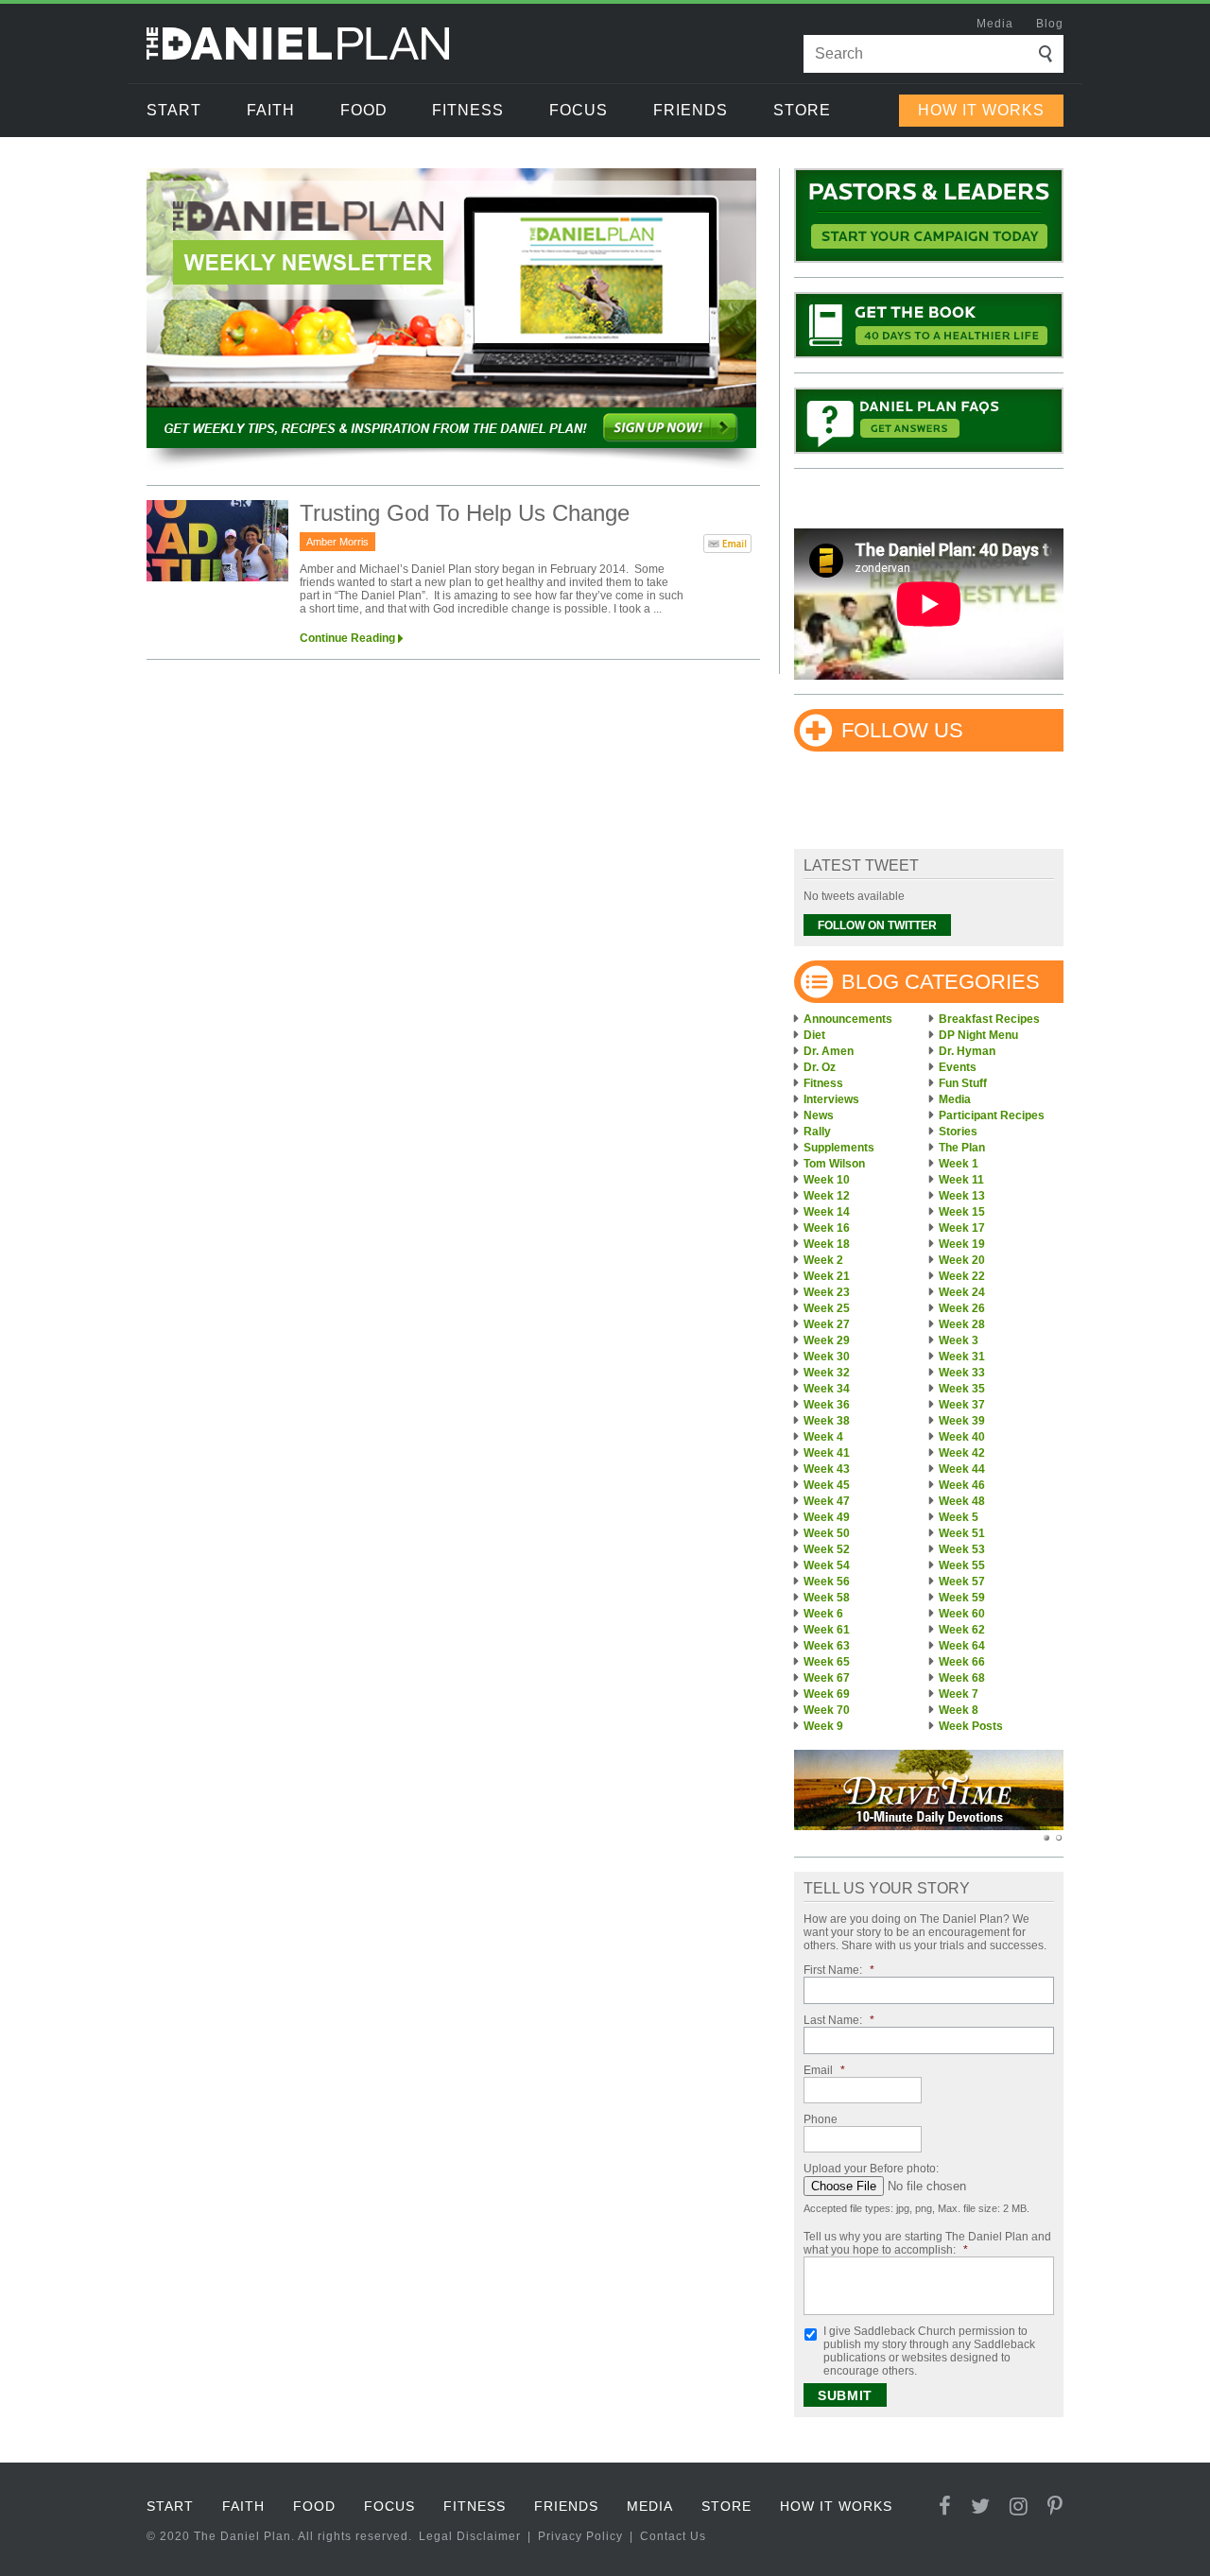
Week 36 (827, 1405)
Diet (814, 1035)
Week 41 (827, 1453)
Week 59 (962, 1598)
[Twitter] (981, 2507)
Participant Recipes (992, 1115)
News (819, 1115)
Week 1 (959, 1164)
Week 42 (962, 1453)
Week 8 (959, 1710)
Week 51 (962, 1533)
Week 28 (962, 1324)
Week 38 (827, 1421)
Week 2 (823, 1260)
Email (824, 2070)
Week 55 (962, 1565)
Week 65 (827, 1662)
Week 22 (962, 1276)
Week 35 (962, 1389)
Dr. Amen (829, 1051)
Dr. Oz (820, 1067)
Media (995, 24)
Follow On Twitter (877, 925)
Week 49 (827, 1517)
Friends (691, 110)
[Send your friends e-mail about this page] (727, 547)
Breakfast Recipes (989, 1019)
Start (174, 110)
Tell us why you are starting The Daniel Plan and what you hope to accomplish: (927, 2243)
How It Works (981, 110)
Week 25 (827, 1308)
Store (802, 110)
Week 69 (827, 1694)
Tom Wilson (834, 1164)
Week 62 (962, 1630)
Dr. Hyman (967, 1051)
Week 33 (962, 1373)
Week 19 (962, 1244)
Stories (958, 1132)
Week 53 (962, 1549)
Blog (1050, 24)
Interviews (831, 1099)
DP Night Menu (978, 1035)
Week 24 (962, 1292)
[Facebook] (945, 2507)
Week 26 (962, 1308)
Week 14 (827, 1212)
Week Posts (971, 1726)
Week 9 (823, 1726)
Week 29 (827, 1340)
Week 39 (962, 1421)
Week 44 (962, 1469)
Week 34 (827, 1389)
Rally (817, 1132)
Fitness (468, 110)
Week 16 (827, 1228)
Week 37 (962, 1405)
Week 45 (827, 1485)
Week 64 (962, 1646)
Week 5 (959, 1517)
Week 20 (962, 1260)
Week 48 (962, 1501)
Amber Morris (337, 542)
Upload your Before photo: (871, 2169)
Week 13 (962, 1196)
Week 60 (962, 1614)
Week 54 (827, 1565)
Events (958, 1067)
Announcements (848, 1019)
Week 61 (827, 1630)
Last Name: (839, 2020)
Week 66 (962, 1662)
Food (364, 110)
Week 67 (827, 1678)
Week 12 (827, 1196)
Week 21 (827, 1276)
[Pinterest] (1055, 2507)
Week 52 (827, 1549)
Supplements (839, 1148)
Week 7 (959, 1694)
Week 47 (827, 1501)
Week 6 (823, 1614)
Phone (821, 2119)
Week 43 (827, 1469)
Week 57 (962, 1582)
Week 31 (962, 1357)
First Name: (839, 1970)
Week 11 (961, 1180)
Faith (271, 110)
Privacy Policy (580, 2536)
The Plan (962, 1148)
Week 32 (827, 1373)
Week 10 (827, 1180)
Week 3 (959, 1340)
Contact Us (673, 2536)
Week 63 (827, 1646)
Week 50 (827, 1533)
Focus (579, 110)
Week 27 (827, 1324)
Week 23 (827, 1292)
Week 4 (823, 1437)
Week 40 (962, 1437)
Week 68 (962, 1678)
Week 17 (962, 1228)
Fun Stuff (963, 1083)
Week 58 (827, 1598)
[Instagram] (1019, 2507)
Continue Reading (347, 638)
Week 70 (827, 1710)
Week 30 (827, 1357)
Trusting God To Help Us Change (465, 513)
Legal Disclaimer (470, 2536)
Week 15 (962, 1212)
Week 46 (962, 1485)
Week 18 (827, 1244)
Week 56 (827, 1582)
